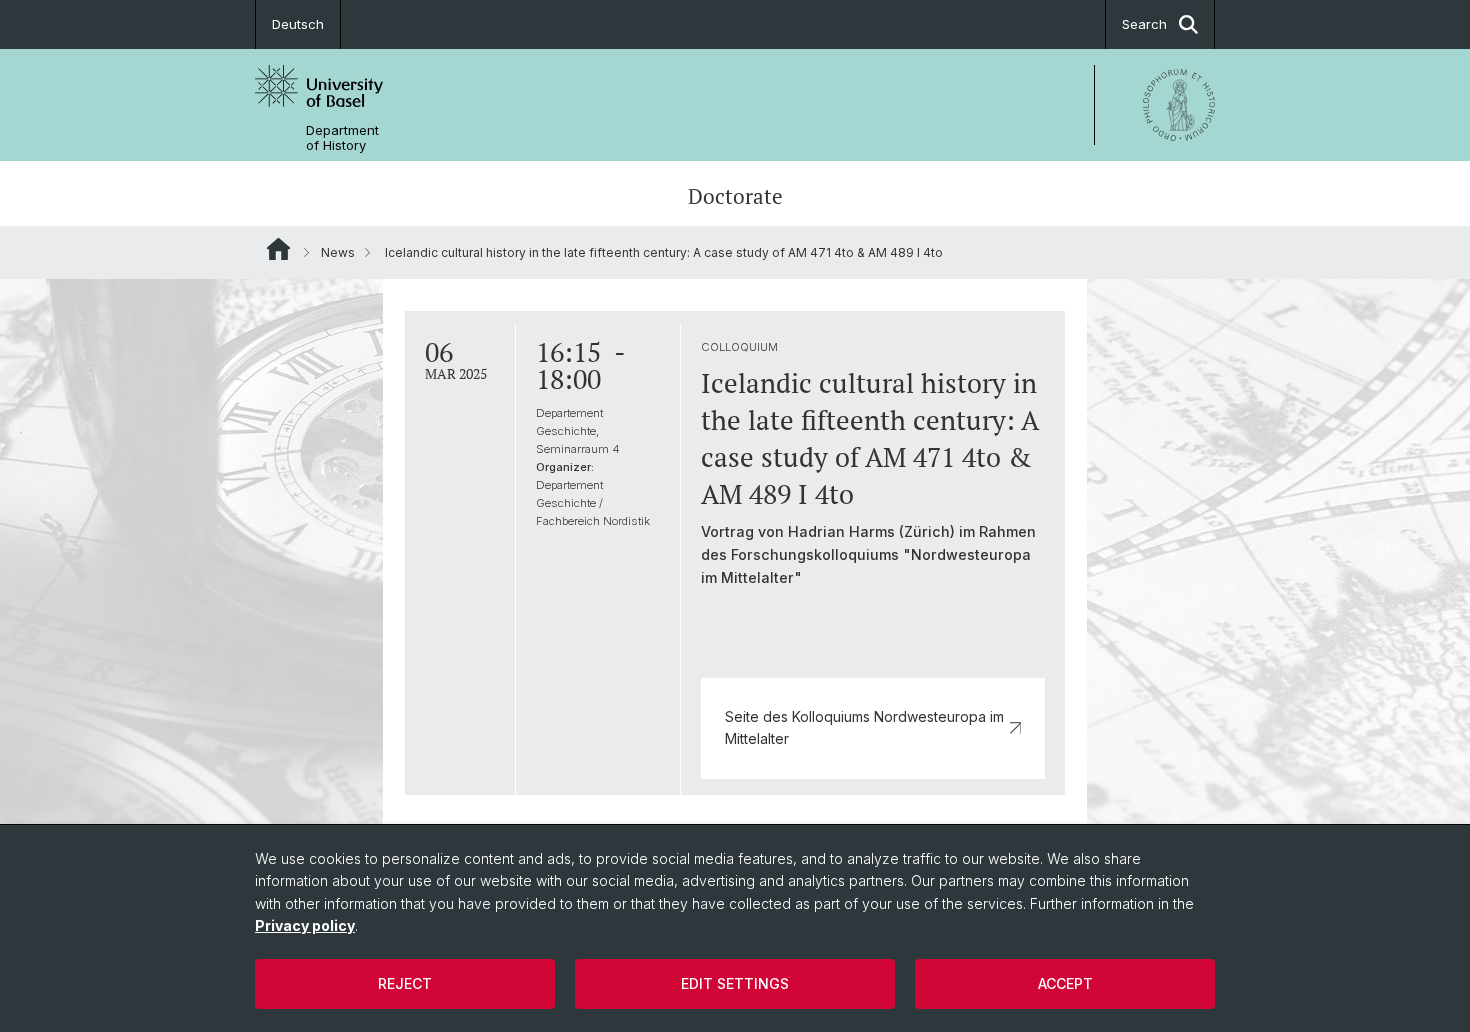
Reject (405, 983)
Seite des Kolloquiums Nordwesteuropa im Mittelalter (864, 727)
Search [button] (1144, 24)
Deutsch (298, 24)
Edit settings (735, 983)
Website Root (278, 249)
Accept (1065, 983)
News (338, 252)
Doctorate (735, 196)
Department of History (342, 138)
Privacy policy (305, 925)
